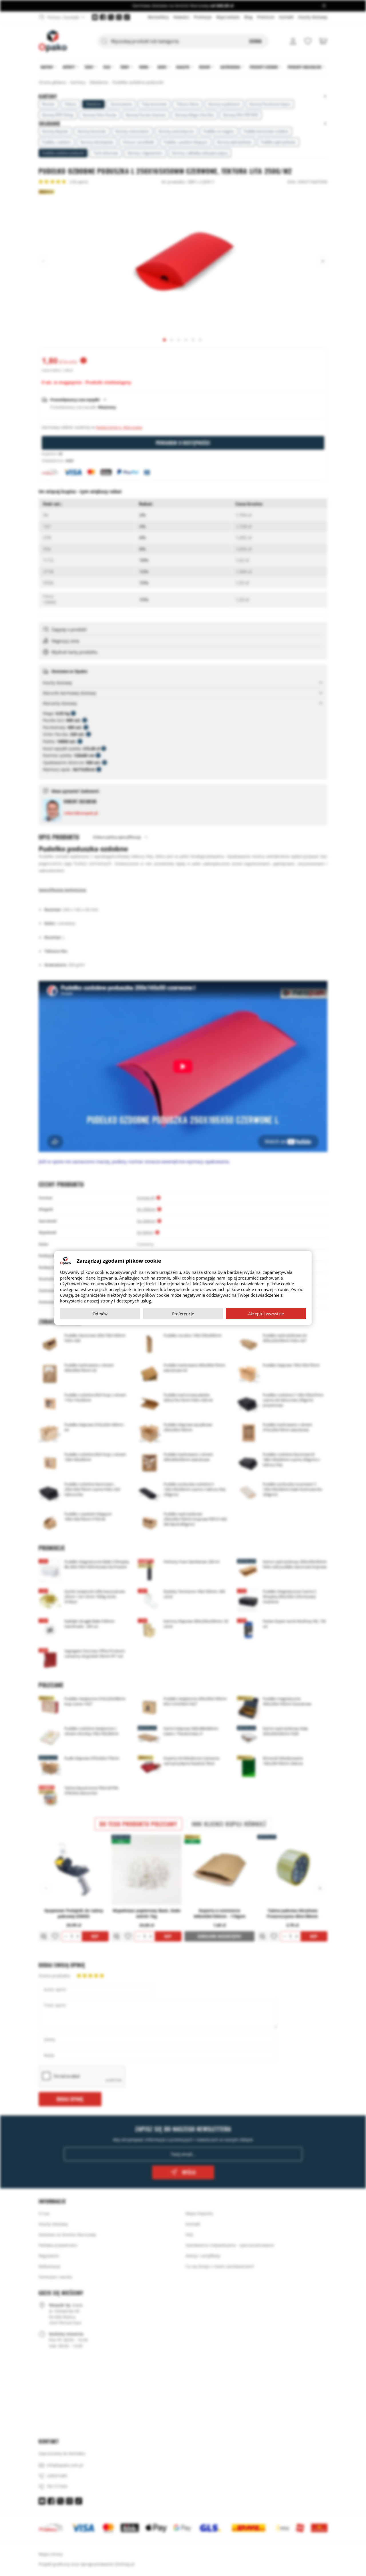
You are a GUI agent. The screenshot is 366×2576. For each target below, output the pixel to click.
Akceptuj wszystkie (266, 1314)
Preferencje (183, 1314)
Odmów (100, 1314)
